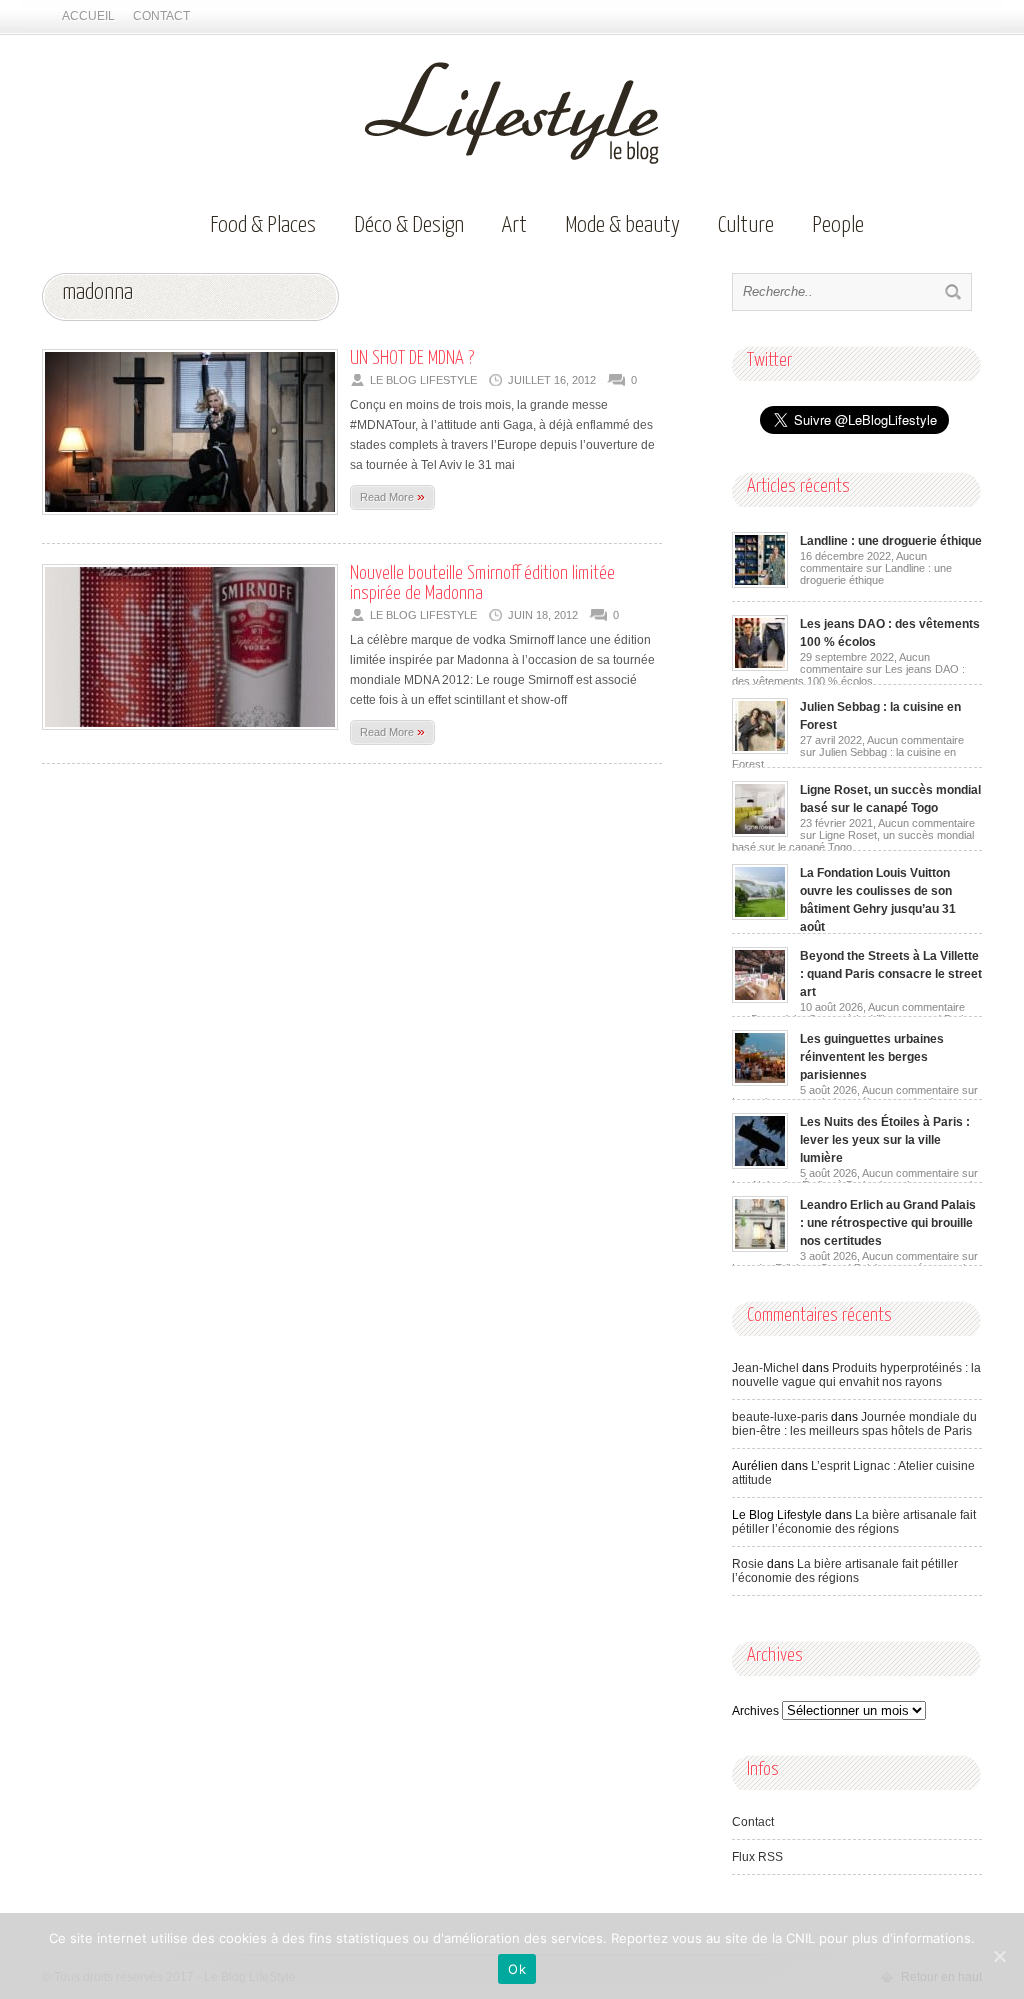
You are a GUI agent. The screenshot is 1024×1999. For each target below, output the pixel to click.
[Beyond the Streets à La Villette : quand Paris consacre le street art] (760, 999)
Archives (755, 1711)
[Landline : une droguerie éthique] (760, 584)
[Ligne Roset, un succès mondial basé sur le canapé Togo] (760, 833)
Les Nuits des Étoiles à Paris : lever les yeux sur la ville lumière (885, 1140)
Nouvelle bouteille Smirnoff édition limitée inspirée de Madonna (482, 583)
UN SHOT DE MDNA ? (412, 358)
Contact (161, 16)
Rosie (748, 1564)
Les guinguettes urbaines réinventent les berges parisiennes (872, 1057)
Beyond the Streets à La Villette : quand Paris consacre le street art (891, 974)
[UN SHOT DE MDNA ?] (190, 521)
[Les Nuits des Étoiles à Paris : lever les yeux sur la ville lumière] (760, 1165)
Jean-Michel (765, 1368)
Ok (517, 1969)
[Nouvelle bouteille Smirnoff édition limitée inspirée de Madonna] (190, 736)
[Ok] (999, 1956)
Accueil (88, 16)
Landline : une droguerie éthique (891, 541)
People (838, 225)
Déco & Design (409, 225)
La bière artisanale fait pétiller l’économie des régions (854, 1522)
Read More (392, 496)
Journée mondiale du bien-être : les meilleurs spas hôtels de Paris (854, 1424)
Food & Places (263, 225)
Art (514, 225)
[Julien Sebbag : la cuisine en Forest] (760, 750)
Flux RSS (757, 1857)
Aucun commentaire (876, 568)
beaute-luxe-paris (780, 1417)
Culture (746, 225)
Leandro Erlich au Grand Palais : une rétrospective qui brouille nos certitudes (888, 1223)
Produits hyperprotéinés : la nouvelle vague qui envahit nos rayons (856, 1375)
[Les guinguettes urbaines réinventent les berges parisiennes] (760, 1082)
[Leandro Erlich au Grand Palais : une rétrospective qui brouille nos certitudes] (760, 1248)
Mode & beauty (622, 225)
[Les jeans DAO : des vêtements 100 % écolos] (760, 667)
